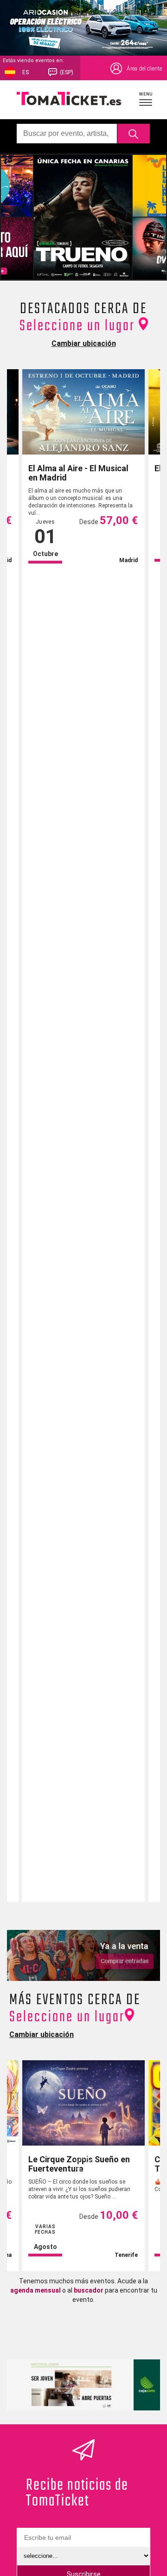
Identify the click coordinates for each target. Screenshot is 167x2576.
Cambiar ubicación (84, 343)
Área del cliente (144, 69)
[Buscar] (134, 134)
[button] (146, 99)
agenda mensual (35, 2290)
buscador (89, 2290)
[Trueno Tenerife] (83, 217)
